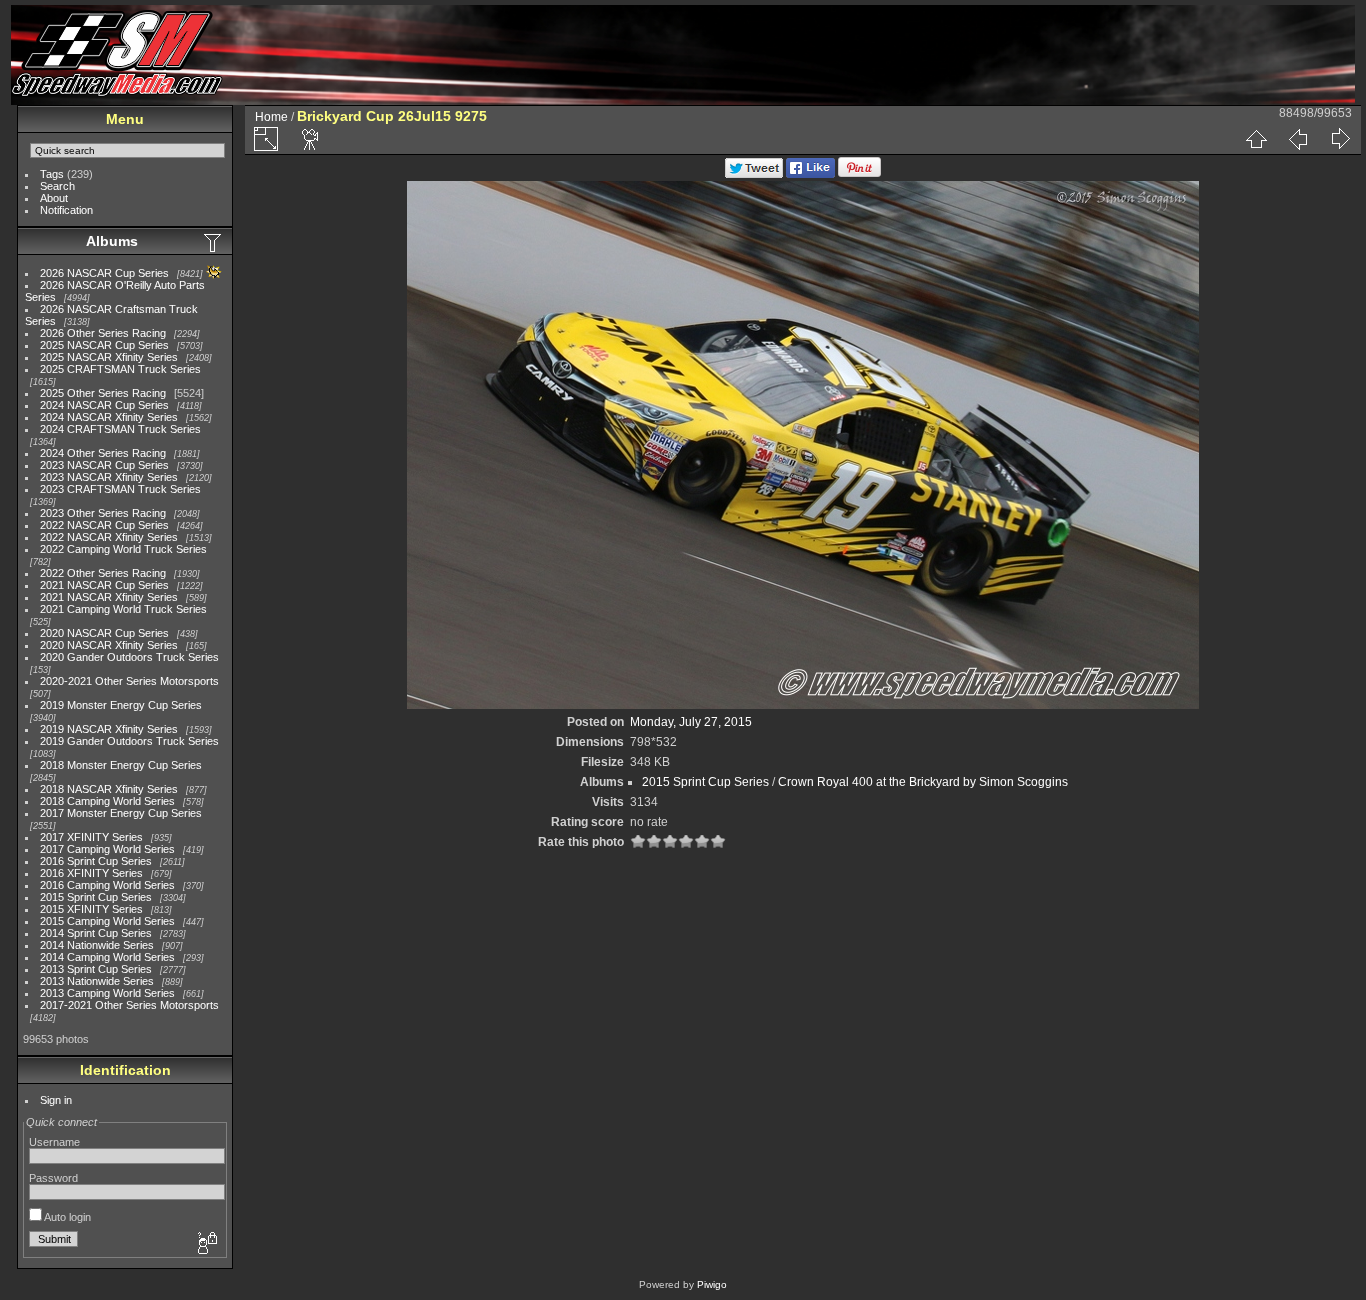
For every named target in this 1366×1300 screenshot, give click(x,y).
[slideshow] (311, 139)
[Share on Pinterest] (859, 174)
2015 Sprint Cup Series (96, 897)
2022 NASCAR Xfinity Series (109, 537)
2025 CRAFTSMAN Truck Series (120, 369)
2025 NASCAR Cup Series (104, 345)
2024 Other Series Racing (103, 453)
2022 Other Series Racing (103, 573)
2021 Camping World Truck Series (123, 609)
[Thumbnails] (1256, 139)
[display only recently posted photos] (214, 242)
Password (53, 1178)
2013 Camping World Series (107, 993)
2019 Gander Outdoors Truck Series (129, 741)
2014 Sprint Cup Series (96, 933)
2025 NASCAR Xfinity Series (109, 357)
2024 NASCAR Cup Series (104, 405)
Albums (112, 241)
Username (54, 1142)
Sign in (56, 1100)
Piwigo (712, 1284)
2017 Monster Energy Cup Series (121, 813)
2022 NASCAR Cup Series (104, 525)
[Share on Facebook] (810, 174)
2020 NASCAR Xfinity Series (109, 645)
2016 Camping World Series (107, 885)
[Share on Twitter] (754, 174)
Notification (66, 210)
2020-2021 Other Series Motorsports (129, 681)
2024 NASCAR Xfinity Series (109, 417)
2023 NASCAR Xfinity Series (109, 477)
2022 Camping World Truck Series (123, 549)
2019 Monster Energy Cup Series (121, 705)
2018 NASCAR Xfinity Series (109, 789)
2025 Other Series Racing (103, 393)
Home (271, 117)
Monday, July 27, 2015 (691, 722)
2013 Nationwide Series (97, 981)
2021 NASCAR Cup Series (104, 585)
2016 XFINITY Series (91, 873)
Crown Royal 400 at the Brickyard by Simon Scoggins (923, 782)
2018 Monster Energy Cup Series (121, 765)
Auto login (66, 1217)
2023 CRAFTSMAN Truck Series (120, 489)
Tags (52, 174)
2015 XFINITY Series (91, 909)
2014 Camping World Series (107, 957)
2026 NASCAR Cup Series (104, 273)
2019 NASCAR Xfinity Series (109, 729)
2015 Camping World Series (107, 921)
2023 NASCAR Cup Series (104, 465)
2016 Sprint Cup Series (96, 861)
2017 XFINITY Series (91, 837)
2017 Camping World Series (107, 849)
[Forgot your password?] (206, 1244)
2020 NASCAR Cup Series (104, 633)
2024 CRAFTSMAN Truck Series (120, 429)
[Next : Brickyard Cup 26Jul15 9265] (1340, 139)
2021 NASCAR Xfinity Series (109, 597)
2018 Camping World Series (107, 801)
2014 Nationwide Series (97, 945)
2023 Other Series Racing (103, 513)
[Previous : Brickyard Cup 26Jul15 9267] (1298, 139)
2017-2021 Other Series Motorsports (129, 1005)
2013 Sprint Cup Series (96, 969)
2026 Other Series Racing (103, 333)
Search (57, 186)
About (54, 198)
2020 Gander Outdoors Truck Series (129, 657)
